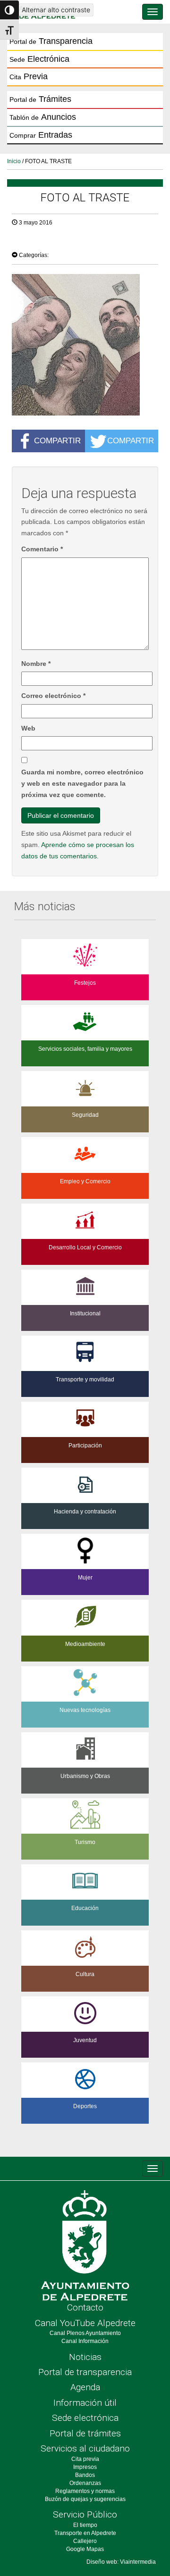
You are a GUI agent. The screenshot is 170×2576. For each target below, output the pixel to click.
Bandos (85, 2475)
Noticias (85, 2357)
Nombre (36, 664)
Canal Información (85, 2341)
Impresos (85, 2467)
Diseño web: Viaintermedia (121, 2562)
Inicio (14, 161)
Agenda (85, 2387)
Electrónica (39, 59)
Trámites (40, 99)
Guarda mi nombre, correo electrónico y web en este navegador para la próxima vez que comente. (82, 783)
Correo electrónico (53, 696)
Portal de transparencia (85, 2372)
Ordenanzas (85, 2483)
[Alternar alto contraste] (9, 10)
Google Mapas (85, 2549)
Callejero (85, 2541)
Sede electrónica (85, 2418)
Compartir (57, 440)
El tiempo (85, 2525)
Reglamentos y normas (85, 2491)
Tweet (26, 241)
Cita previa (85, 2459)
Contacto (85, 2307)
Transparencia (51, 41)
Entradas (41, 135)
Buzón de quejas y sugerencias (85, 2499)
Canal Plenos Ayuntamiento (85, 2333)
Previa (29, 76)
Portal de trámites (85, 2433)
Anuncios (43, 117)
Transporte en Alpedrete (85, 2533)
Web (28, 728)
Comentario (42, 549)
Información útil (85, 2403)
